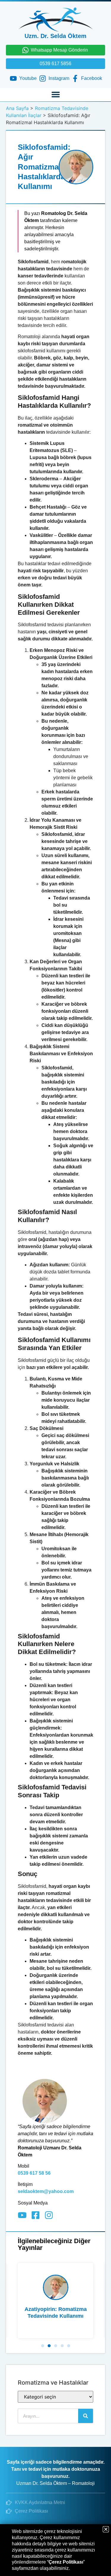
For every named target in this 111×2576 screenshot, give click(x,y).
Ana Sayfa (17, 108)
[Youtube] (22, 2215)
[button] (55, 94)
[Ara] (86, 2416)
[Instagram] (49, 2215)
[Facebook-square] (36, 2215)
